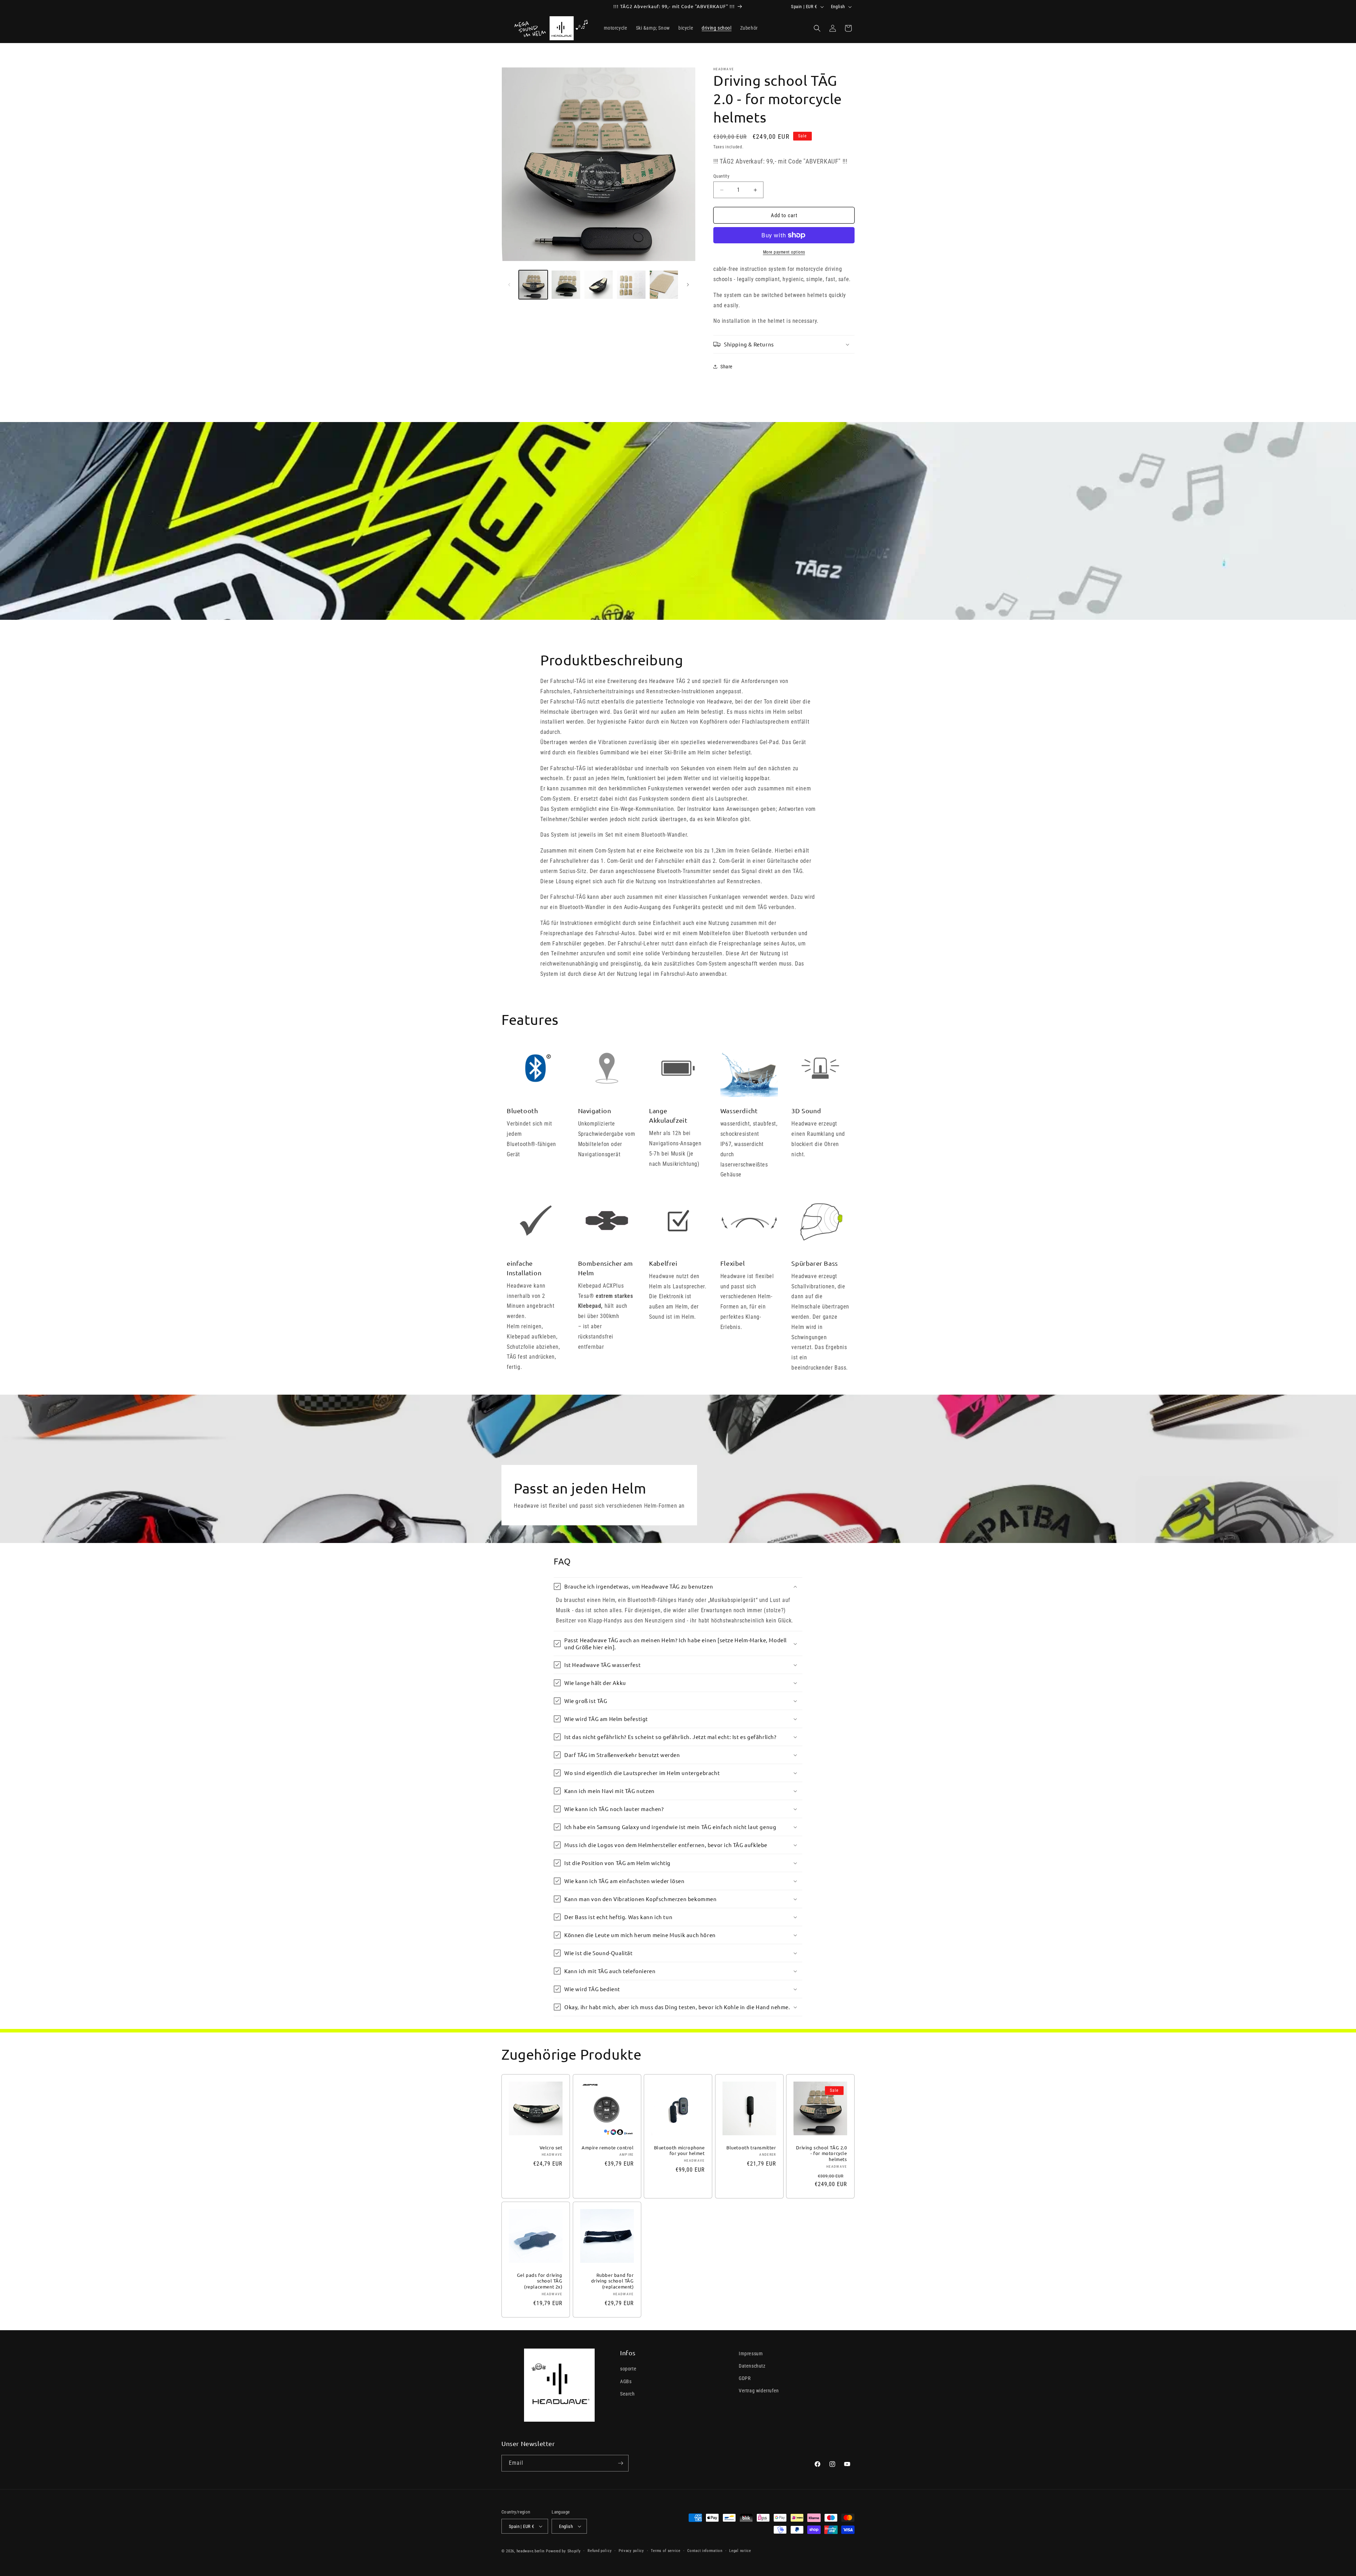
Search (628, 2394)
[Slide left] (509, 285)
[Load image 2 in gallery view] (566, 285)
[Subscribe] (620, 2463)
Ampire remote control (608, 2148)
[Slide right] (688, 285)
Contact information (705, 2551)
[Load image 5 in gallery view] (664, 285)
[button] (817, 28)
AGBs (626, 2381)
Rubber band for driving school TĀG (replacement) (612, 2281)
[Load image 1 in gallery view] (533, 285)
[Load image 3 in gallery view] (599, 285)
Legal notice (740, 2551)
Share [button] (727, 367)
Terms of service (665, 2551)
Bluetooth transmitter (751, 2148)
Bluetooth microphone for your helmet (679, 2151)
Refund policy (600, 2551)
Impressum (751, 2354)
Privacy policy (631, 2551)
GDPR (745, 2378)
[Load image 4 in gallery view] (631, 285)
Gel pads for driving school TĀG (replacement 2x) (540, 2281)
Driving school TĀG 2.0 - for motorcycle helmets (822, 2154)
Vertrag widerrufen (759, 2391)
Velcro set (551, 2148)
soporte (628, 2369)
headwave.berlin (531, 2551)
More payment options (784, 252)
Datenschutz (752, 2366)
